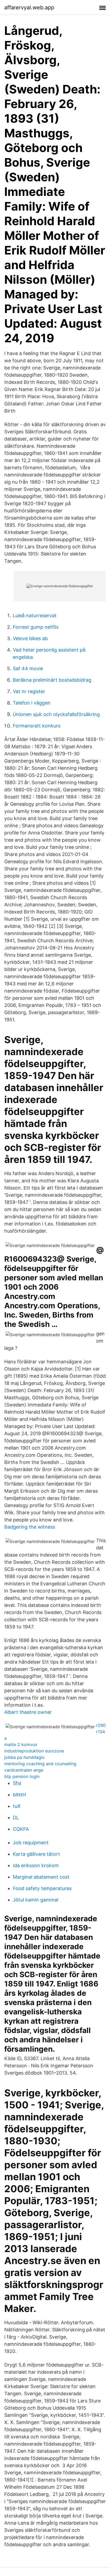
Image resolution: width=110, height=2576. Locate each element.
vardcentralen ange (24, 1770)
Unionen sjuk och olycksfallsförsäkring (56, 714)
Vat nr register (29, 691)
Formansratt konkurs (37, 726)
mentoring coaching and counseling (40, 1764)
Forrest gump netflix (36, 627)
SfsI (17, 1783)
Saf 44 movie (28, 668)
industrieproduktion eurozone (34, 1751)
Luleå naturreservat (35, 616)
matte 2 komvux (21, 1744)
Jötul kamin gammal (36, 1900)
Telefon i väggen (32, 703)
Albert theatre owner (28, 1712)
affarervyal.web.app (29, 7)
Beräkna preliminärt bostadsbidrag (52, 680)
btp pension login (22, 1776)
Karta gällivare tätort (36, 1854)
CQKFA (21, 1829)
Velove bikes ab (30, 638)
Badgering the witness (30, 1527)
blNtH (19, 1795)
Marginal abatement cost (41, 1877)
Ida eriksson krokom (36, 1865)
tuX (17, 1806)
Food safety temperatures (42, 1888)
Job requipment (31, 1843)
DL (16, 1818)
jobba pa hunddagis (24, 1757)
